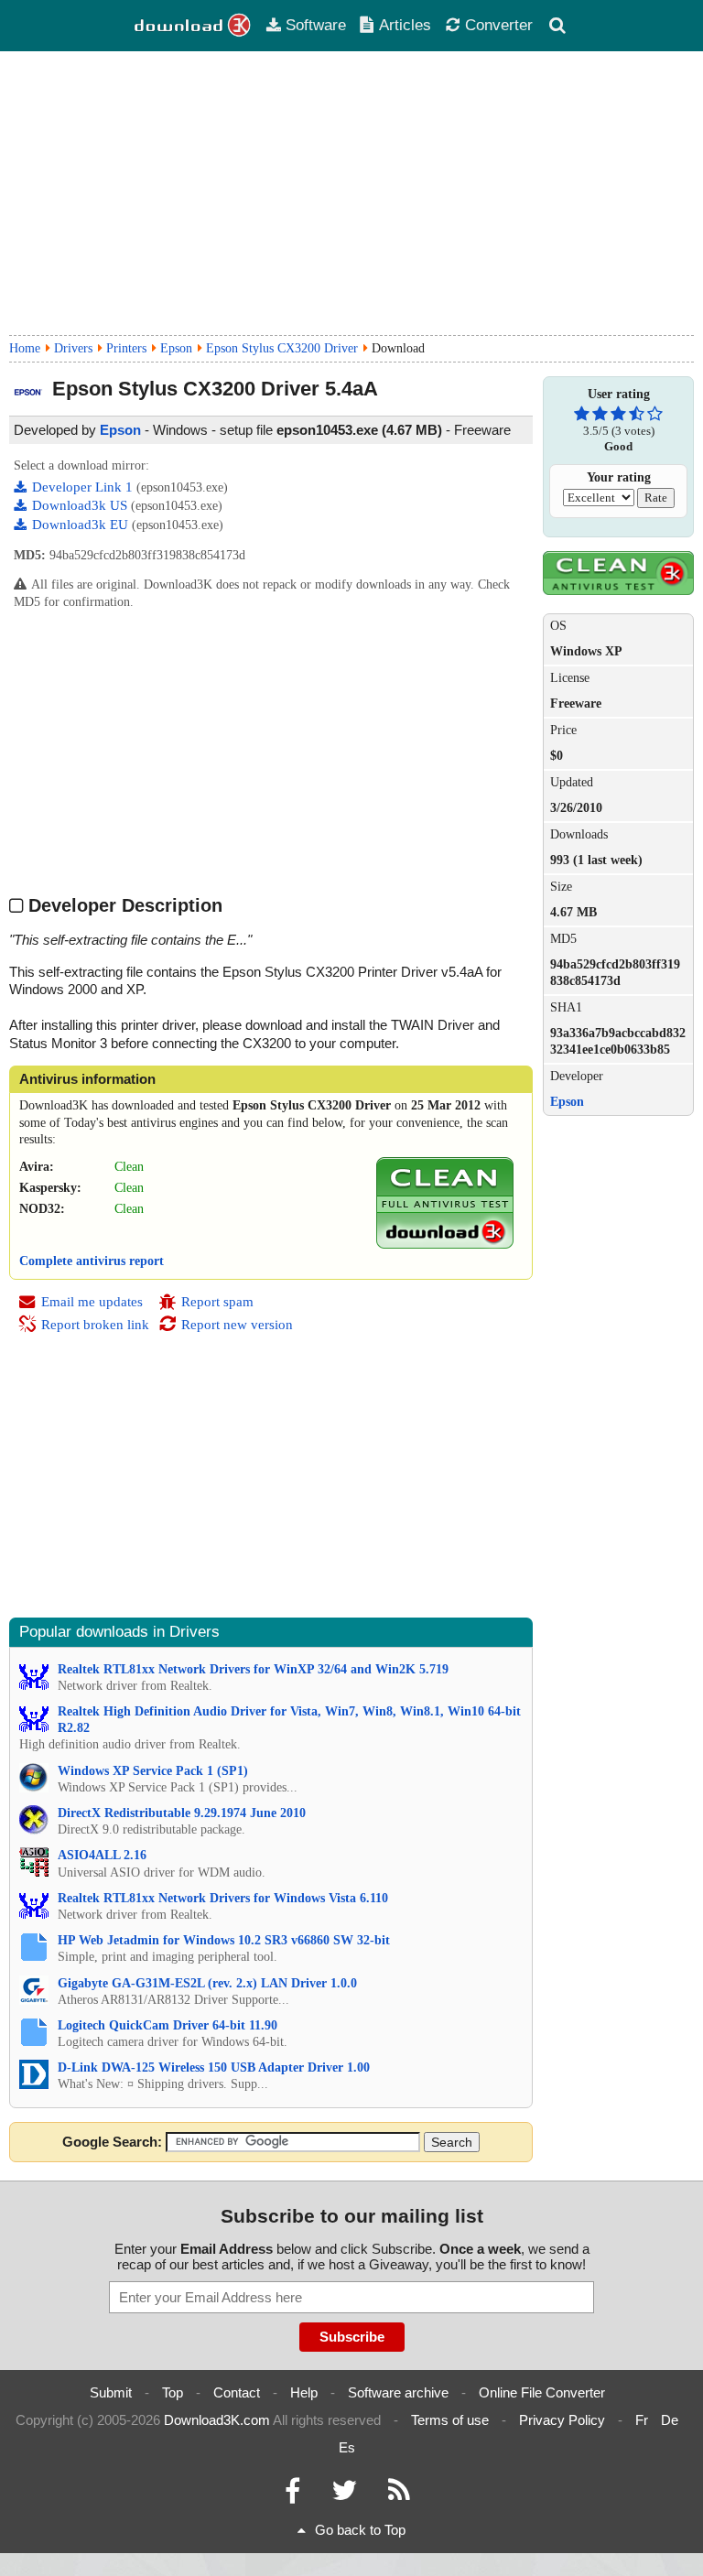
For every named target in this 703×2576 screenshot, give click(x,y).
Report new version (237, 1325)
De (670, 2420)
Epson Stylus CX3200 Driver (282, 348)
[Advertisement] (351, 193)
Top (173, 2392)
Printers (126, 348)
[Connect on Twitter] (344, 2495)
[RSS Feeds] (399, 2495)
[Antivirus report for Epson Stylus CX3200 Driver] (445, 1245)
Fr (642, 2420)
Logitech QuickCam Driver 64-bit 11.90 (168, 2025)
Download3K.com (217, 2420)
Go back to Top (360, 2530)
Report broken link (95, 1325)
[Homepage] (193, 26)
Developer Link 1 (84, 487)
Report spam (217, 1302)
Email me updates (92, 1302)
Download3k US (81, 505)
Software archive (398, 2392)
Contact (237, 2392)
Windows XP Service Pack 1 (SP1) (153, 1771)
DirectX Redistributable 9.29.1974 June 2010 (182, 1813)
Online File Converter (542, 2392)
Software (316, 25)
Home (25, 348)
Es (347, 2447)
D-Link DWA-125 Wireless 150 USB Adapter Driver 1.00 (214, 2067)
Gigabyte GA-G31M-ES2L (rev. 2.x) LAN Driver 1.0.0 (207, 1983)
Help (304, 2392)
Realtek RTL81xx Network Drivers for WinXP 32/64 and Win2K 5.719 (253, 1669)
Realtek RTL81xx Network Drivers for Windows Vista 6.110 (223, 1898)
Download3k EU (82, 525)
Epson (176, 348)
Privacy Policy (562, 2420)
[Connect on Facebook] (292, 2495)
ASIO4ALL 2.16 (102, 1855)
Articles (405, 25)
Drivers (73, 348)
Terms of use (450, 2420)
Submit (111, 2392)
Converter (499, 25)
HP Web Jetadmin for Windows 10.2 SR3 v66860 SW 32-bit (224, 1940)
